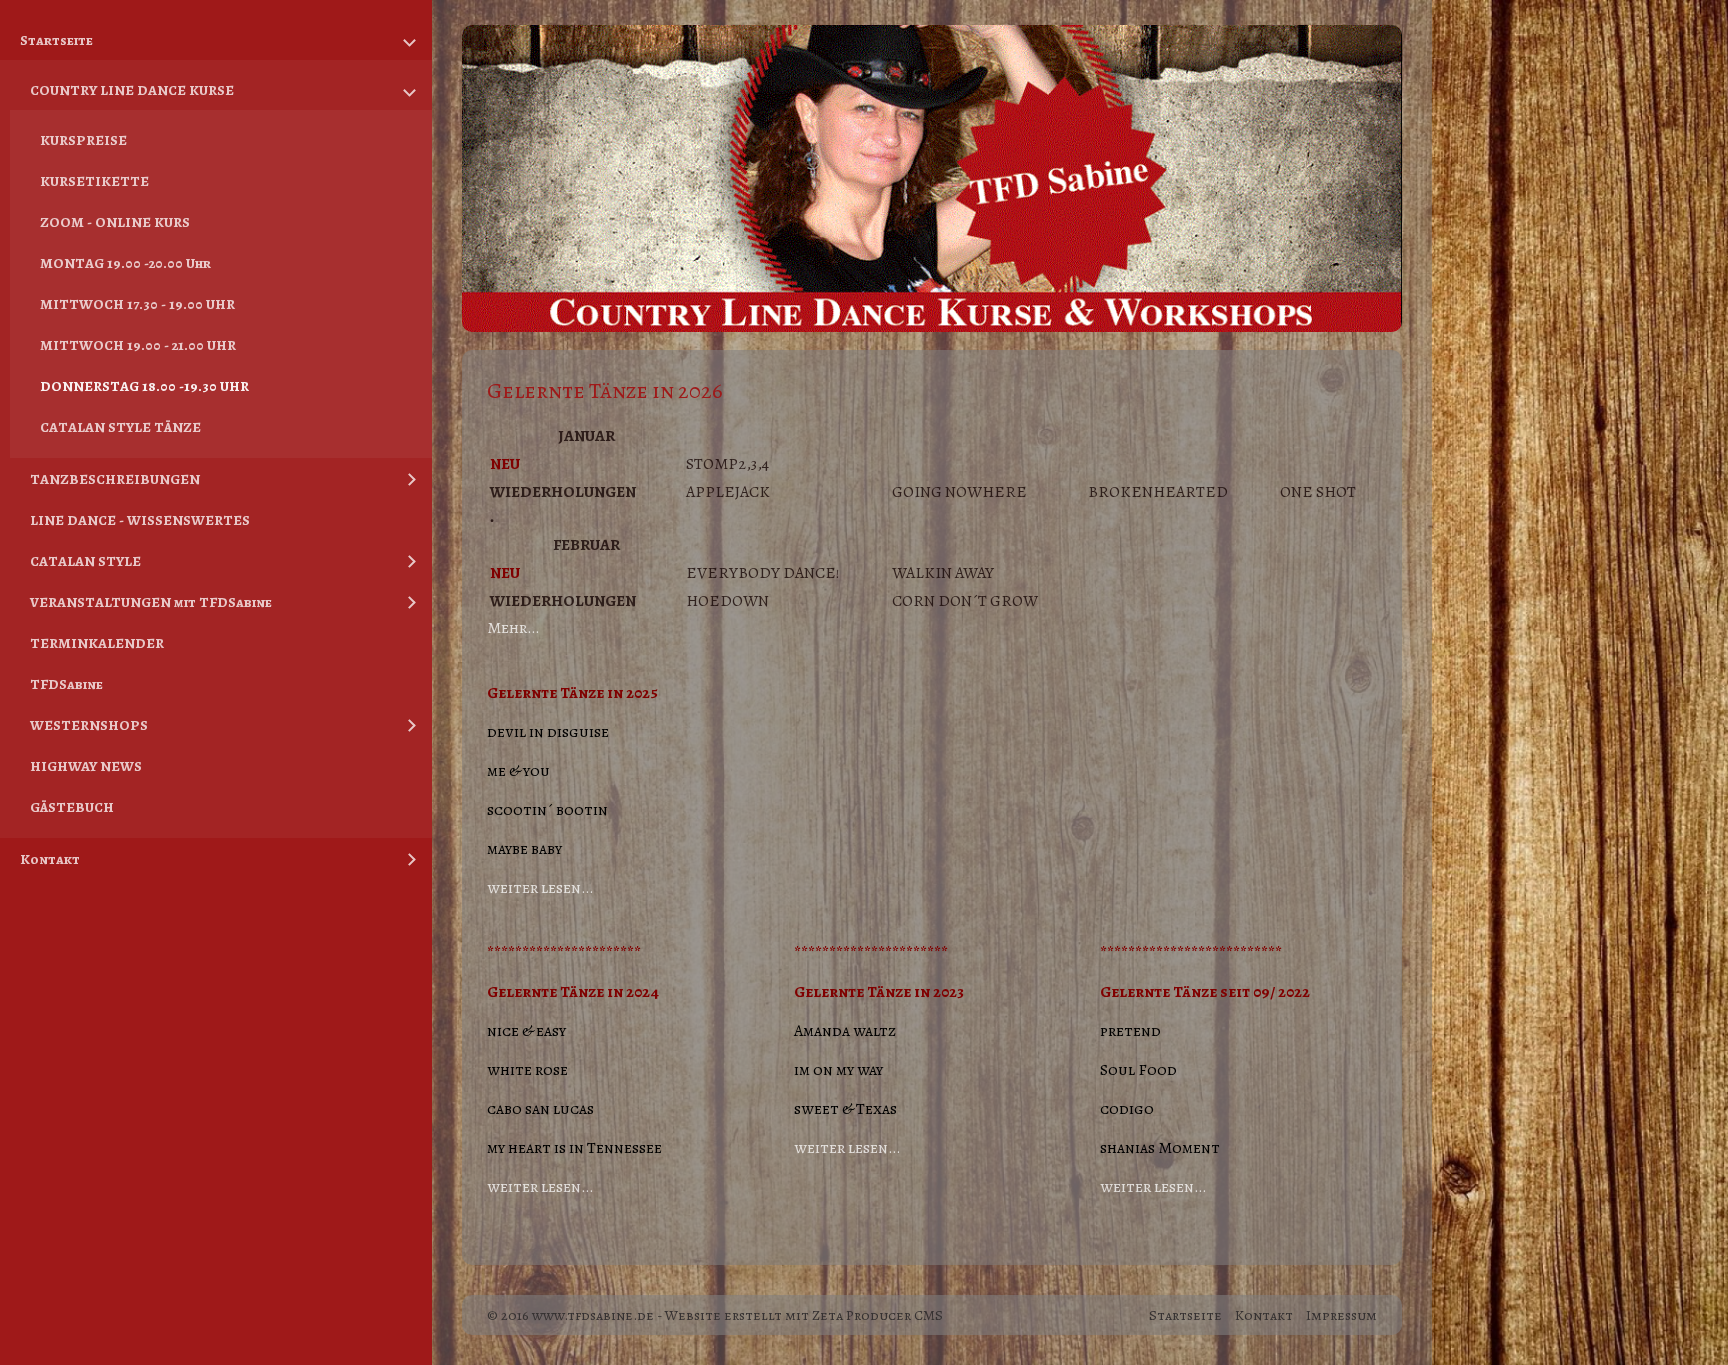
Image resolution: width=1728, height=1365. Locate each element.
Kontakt (50, 859)
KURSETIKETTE (94, 181)
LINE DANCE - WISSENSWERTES (140, 520)
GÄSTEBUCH (72, 807)
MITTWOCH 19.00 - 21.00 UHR (138, 345)
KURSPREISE (83, 140)
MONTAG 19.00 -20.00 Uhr (125, 263)
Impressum (1341, 1315)
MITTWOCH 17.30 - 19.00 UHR (137, 304)
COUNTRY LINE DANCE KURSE (132, 90)
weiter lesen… (540, 888)
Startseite (56, 40)
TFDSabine (66, 684)
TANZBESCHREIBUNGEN (115, 479)
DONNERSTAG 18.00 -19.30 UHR (144, 386)
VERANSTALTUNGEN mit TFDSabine (151, 602)
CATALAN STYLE (85, 561)
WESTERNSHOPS (89, 725)
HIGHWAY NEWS (86, 766)
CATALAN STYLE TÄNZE (120, 427)
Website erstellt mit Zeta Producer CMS (804, 1315)
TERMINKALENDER (97, 643)
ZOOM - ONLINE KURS (115, 222)
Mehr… (513, 628)
